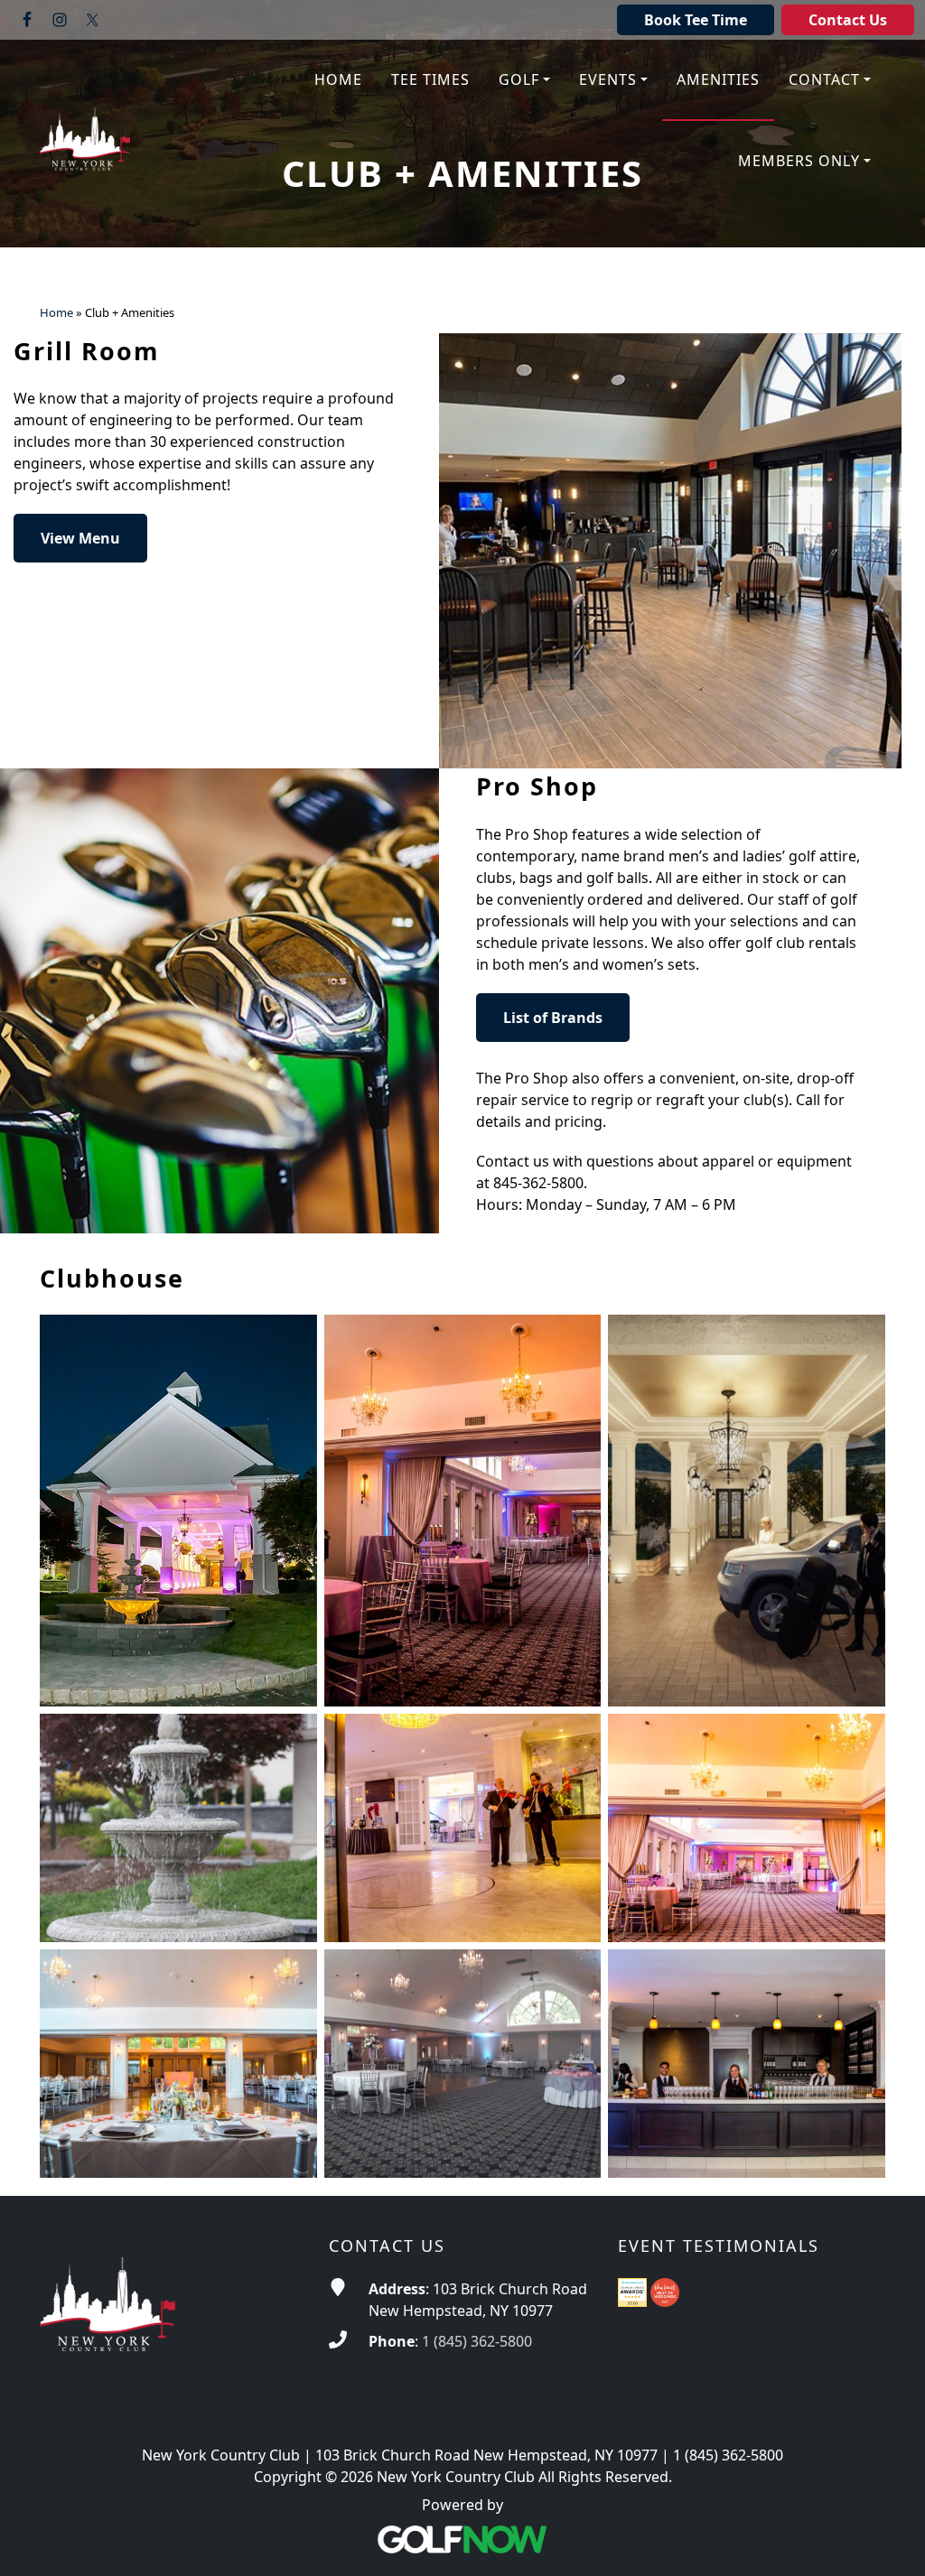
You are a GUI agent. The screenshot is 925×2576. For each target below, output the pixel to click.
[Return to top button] (889, 2541)
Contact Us (848, 20)
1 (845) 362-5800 (477, 2341)
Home (56, 313)
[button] (524, 80)
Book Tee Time (696, 20)
